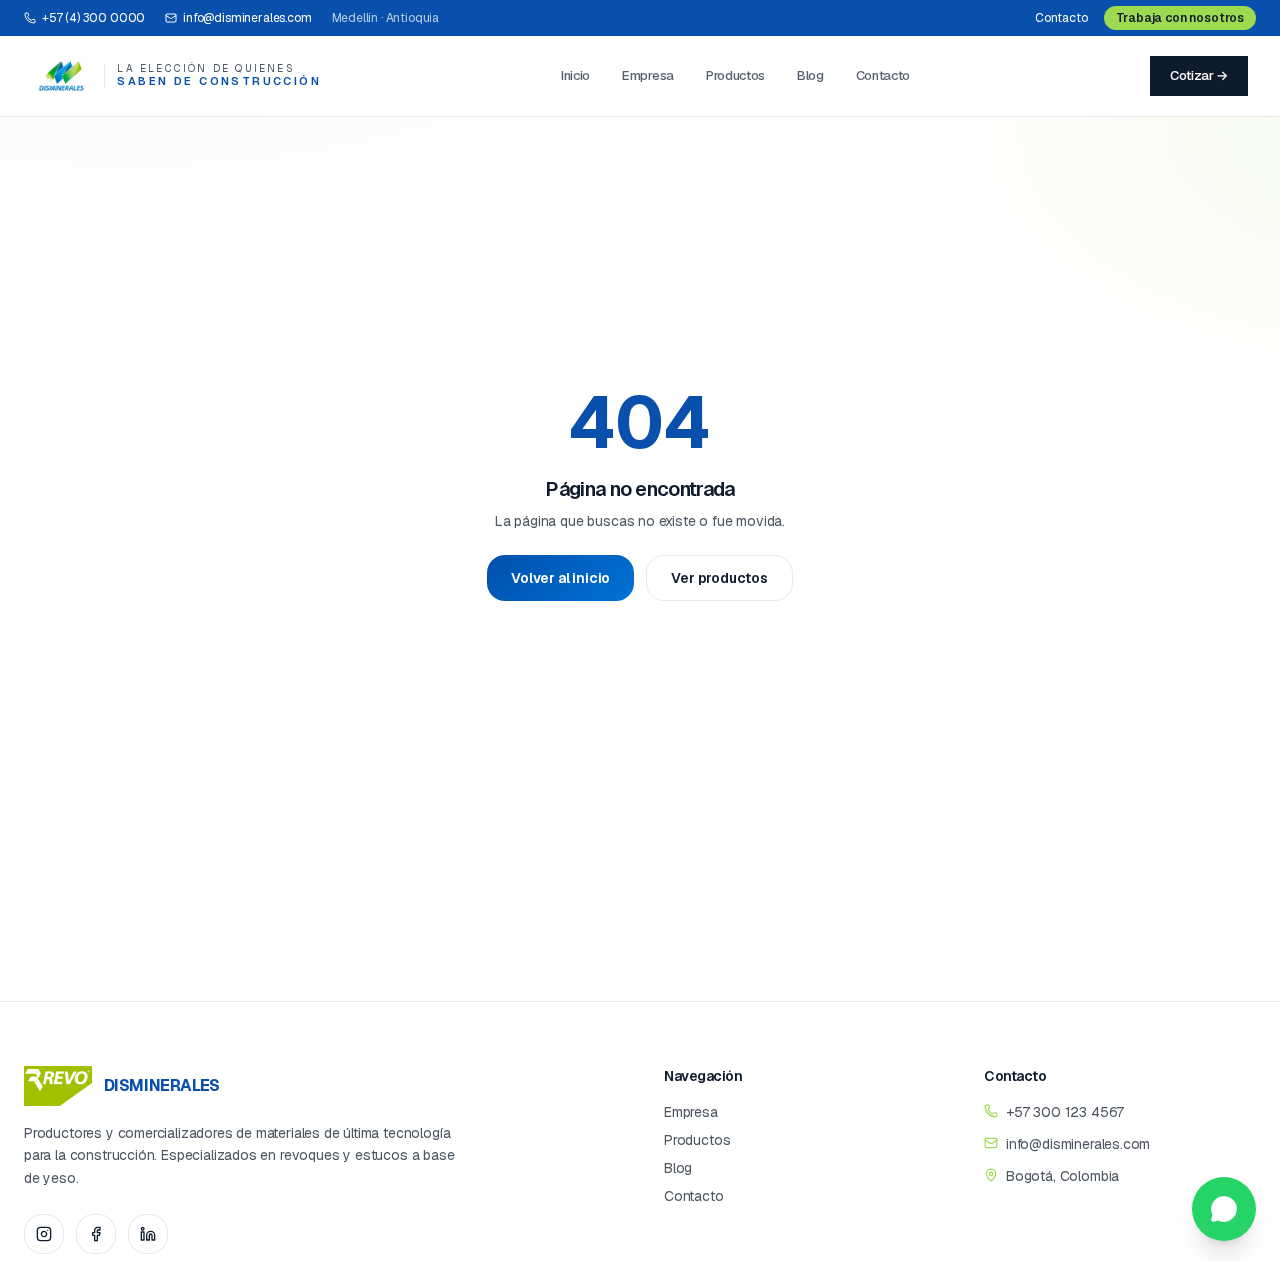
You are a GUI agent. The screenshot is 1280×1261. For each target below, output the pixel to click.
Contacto (1061, 18)
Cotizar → (1199, 75)
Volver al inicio (560, 578)
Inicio (575, 75)
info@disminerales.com (247, 18)
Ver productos (719, 578)
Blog (810, 75)
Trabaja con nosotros (1180, 18)
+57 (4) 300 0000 (93, 18)
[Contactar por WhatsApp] (1224, 1209)
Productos (735, 75)
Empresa (648, 75)
